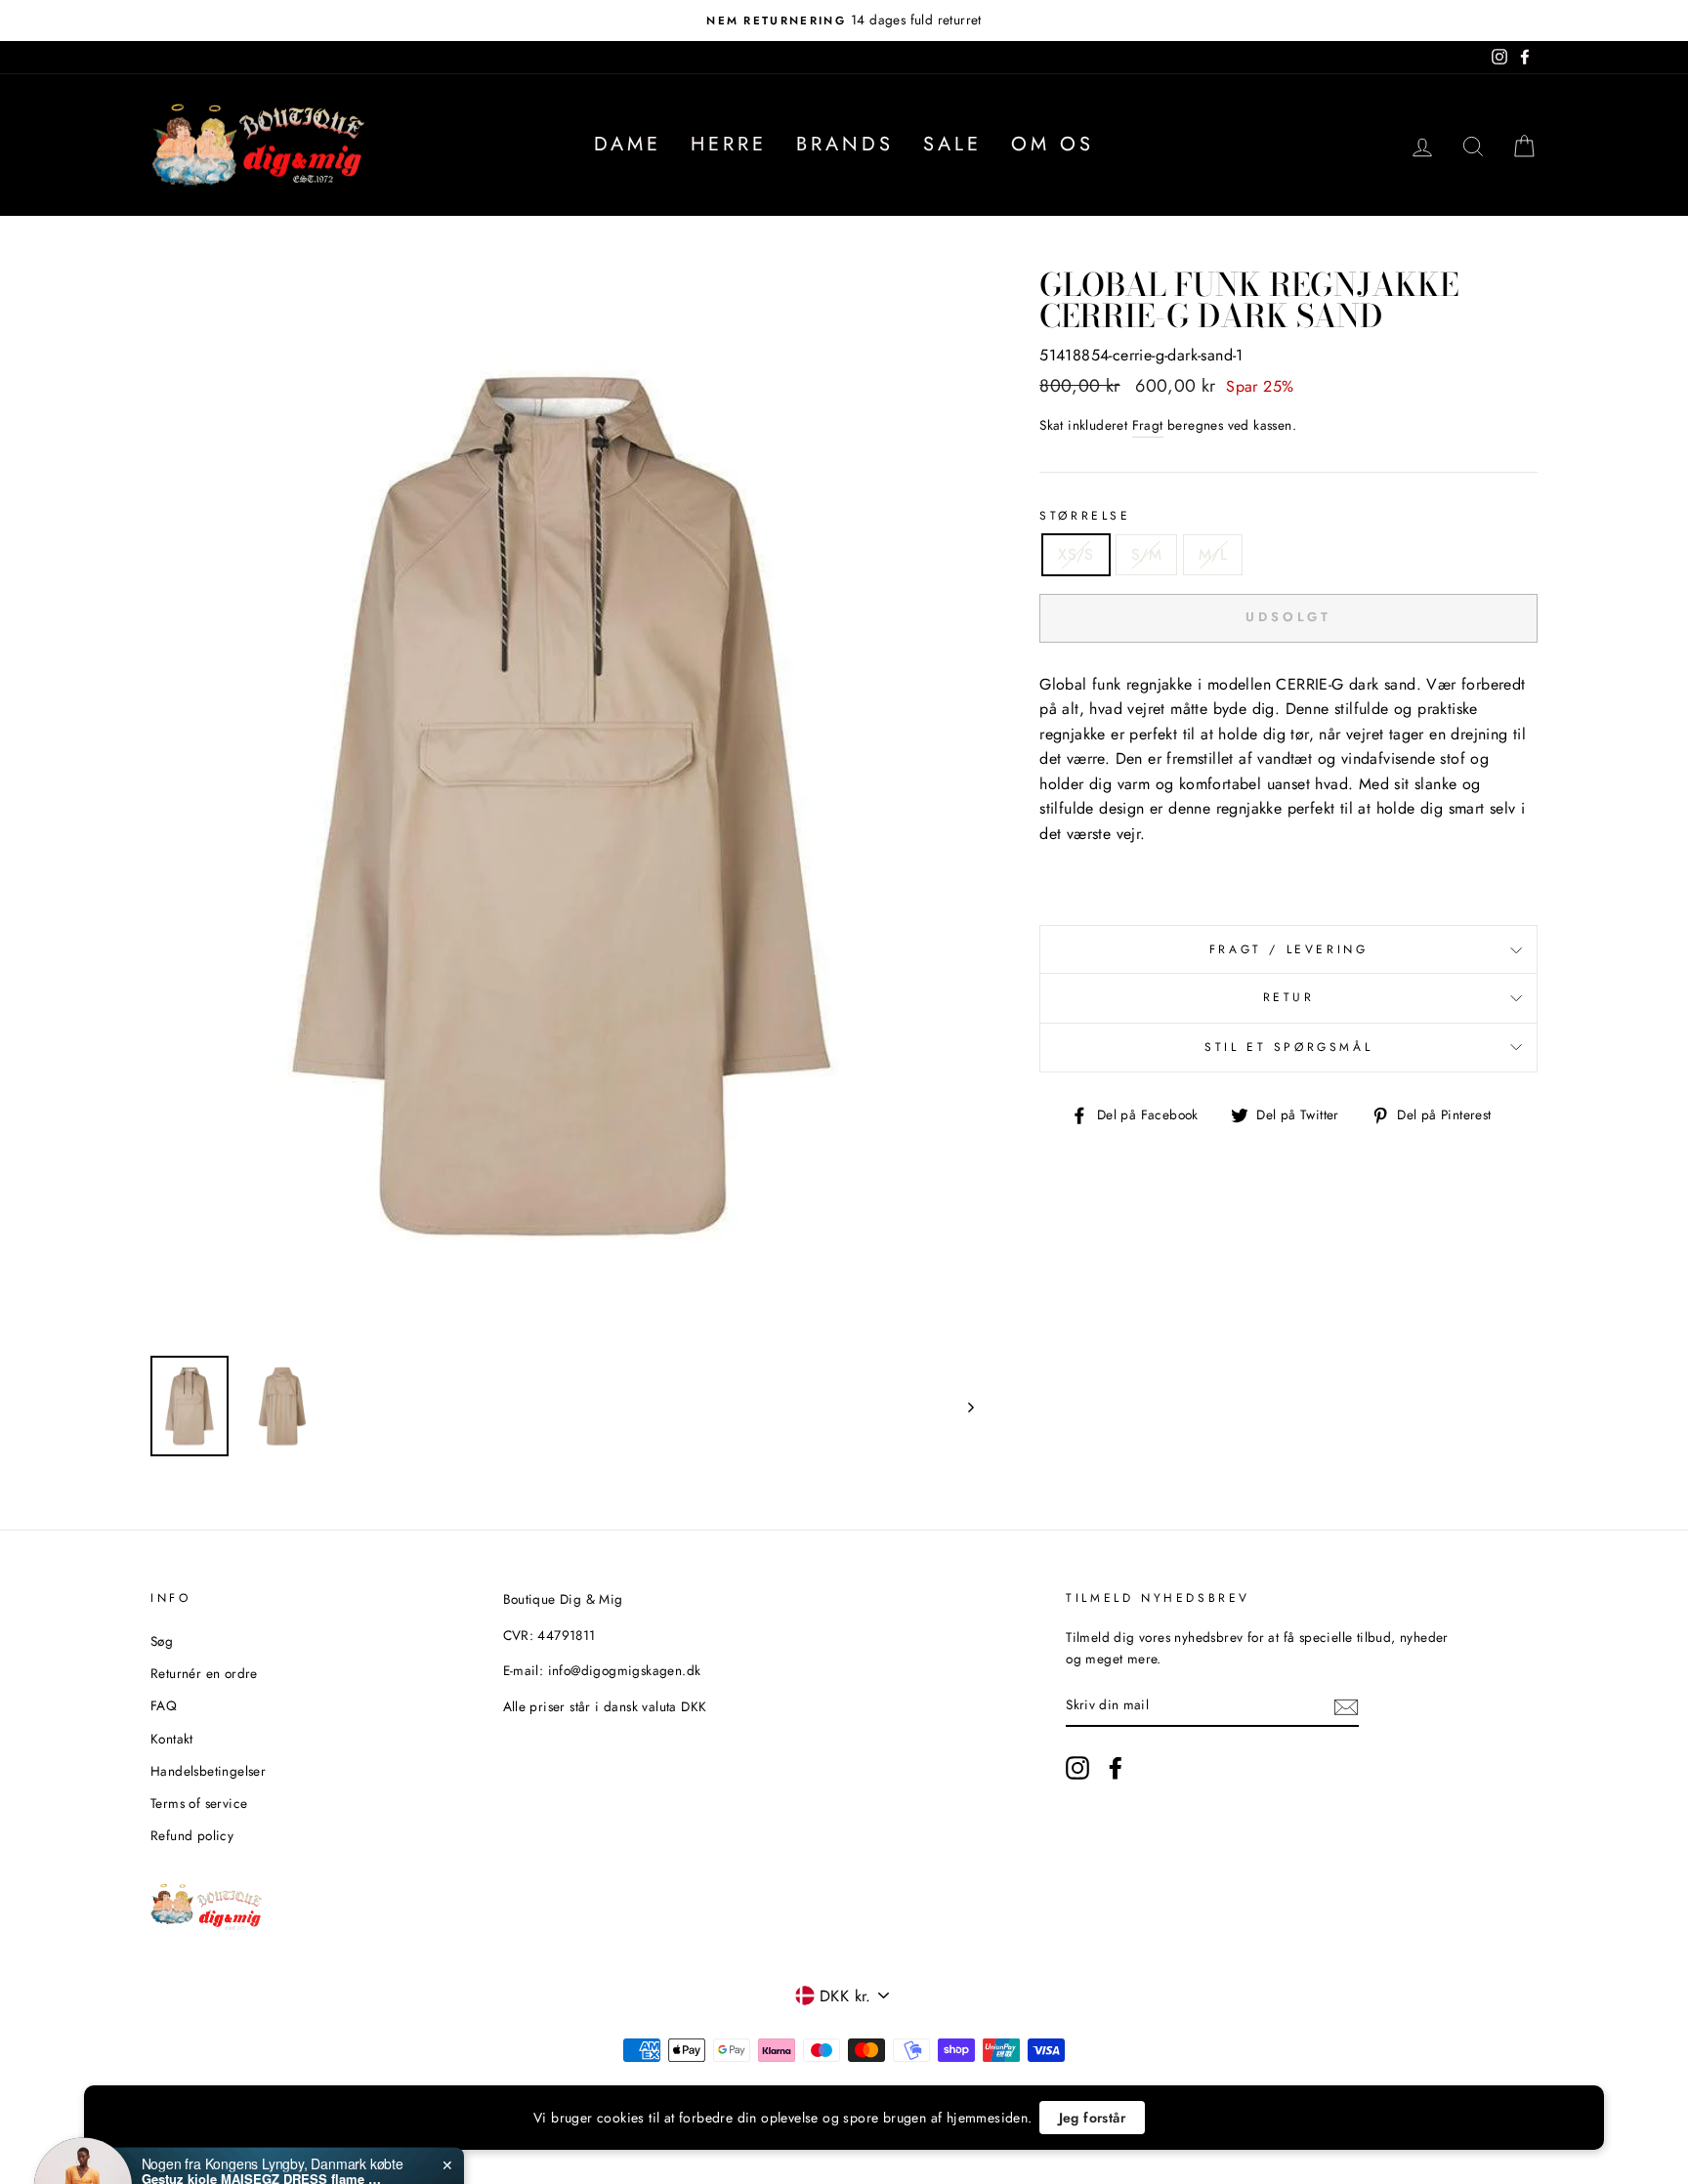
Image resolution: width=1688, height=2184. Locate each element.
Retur (1289, 997)
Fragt (1148, 425)
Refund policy (192, 1835)
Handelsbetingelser (208, 1771)
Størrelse (1085, 516)
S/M (1146, 554)
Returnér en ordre (204, 1673)
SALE (952, 144)
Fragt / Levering (1289, 949)
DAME (628, 144)
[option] (844, 21)
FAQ (164, 1705)
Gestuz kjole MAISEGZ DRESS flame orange (264, 2111)
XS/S (1076, 554)
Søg (162, 1641)
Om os (1053, 144)
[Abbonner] (1346, 1705)
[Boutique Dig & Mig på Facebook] (1116, 1768)
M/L (1213, 554)
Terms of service (199, 1803)
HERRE (729, 144)
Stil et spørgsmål (1288, 1047)
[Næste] (962, 1406)
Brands (845, 144)
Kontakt (172, 1739)
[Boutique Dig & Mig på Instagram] (1077, 1768)
